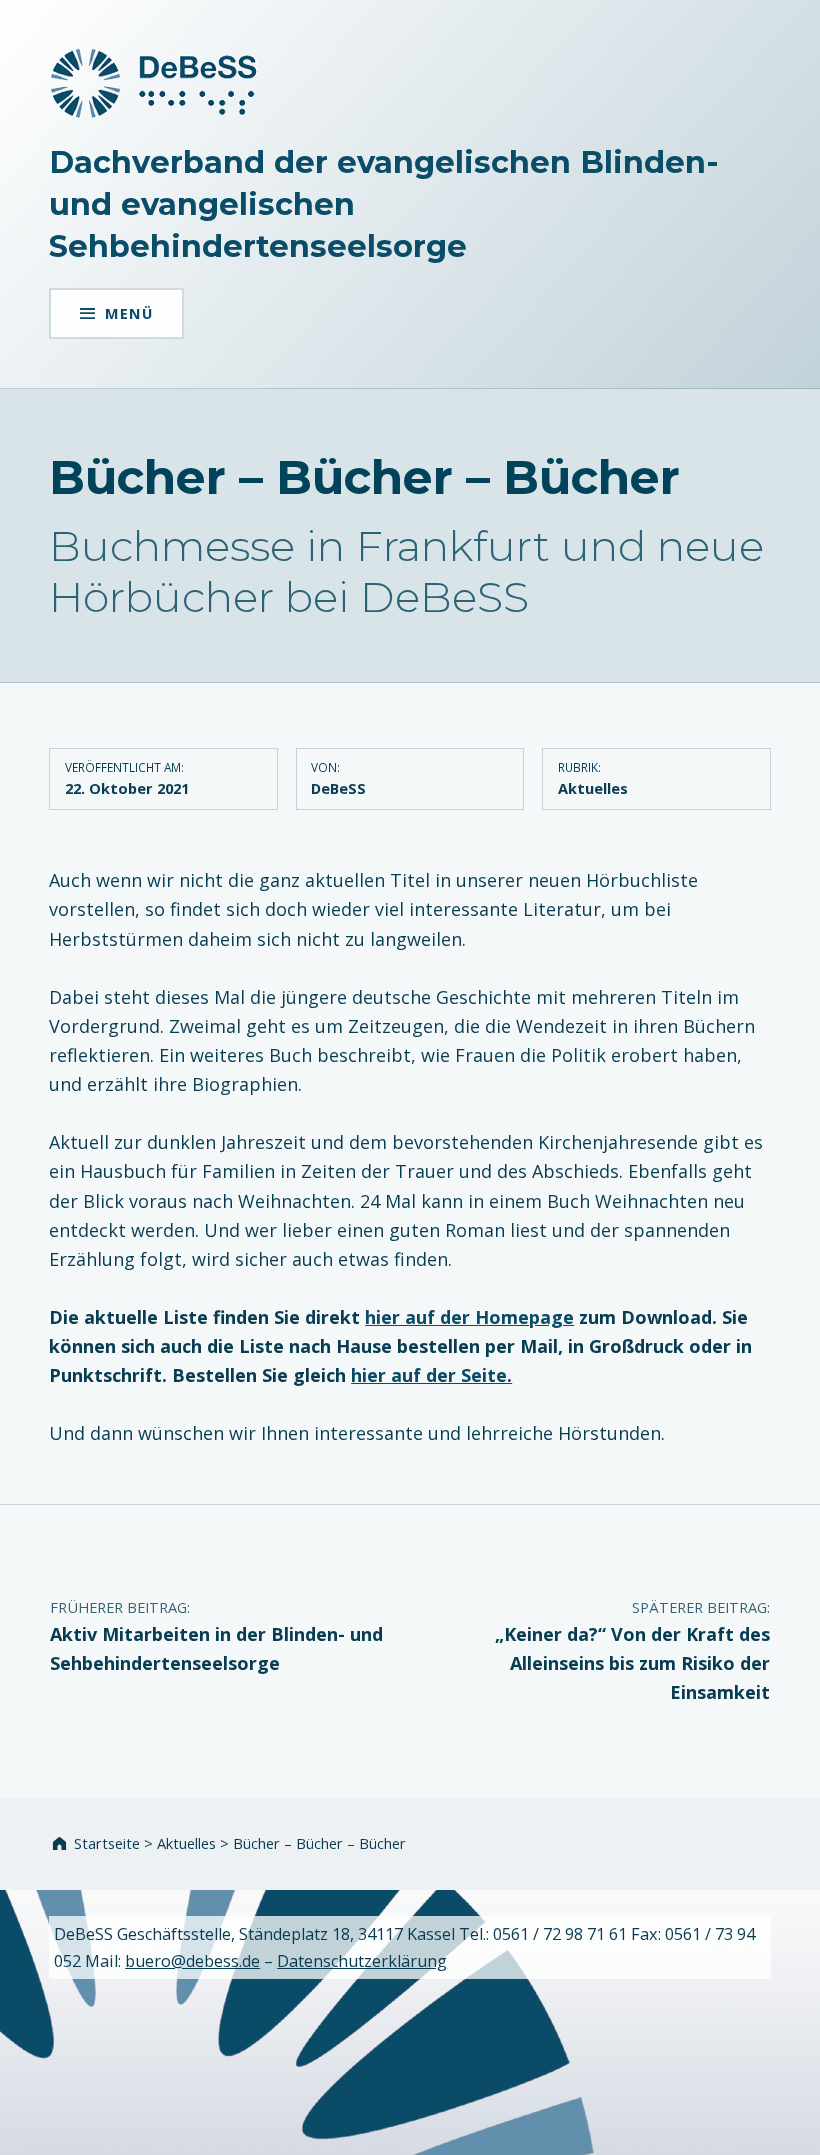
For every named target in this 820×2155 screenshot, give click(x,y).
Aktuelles (593, 788)
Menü (129, 313)
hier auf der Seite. (431, 1375)
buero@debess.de (192, 1961)
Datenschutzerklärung (362, 1961)
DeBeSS (338, 788)
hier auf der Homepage (469, 1317)
